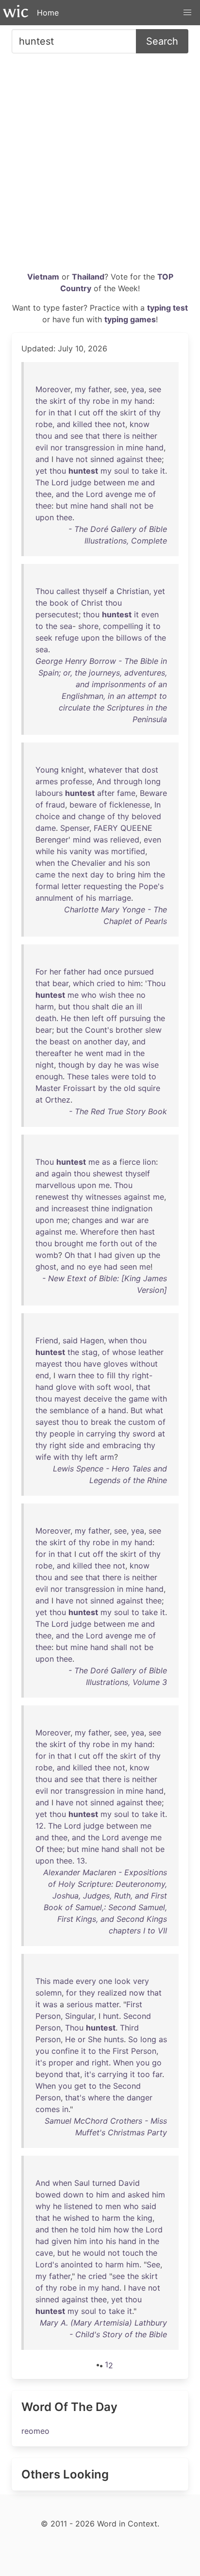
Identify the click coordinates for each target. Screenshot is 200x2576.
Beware (153, 793)
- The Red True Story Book (118, 1111)
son (143, 863)
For (41, 972)
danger (140, 2097)
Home (48, 13)
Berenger (52, 840)
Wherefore (99, 1232)
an (130, 1007)
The (42, 482)
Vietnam (43, 277)
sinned (102, 459)
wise (150, 1065)
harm (45, 1007)
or (82, 2039)
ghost (46, 1267)
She (95, 2039)
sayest (47, 1422)
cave (44, 2253)
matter (107, 2004)
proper (61, 2063)
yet (41, 471)
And (104, 781)
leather (151, 1352)
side (76, 1445)
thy (84, 401)
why (43, 2206)
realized (112, 1993)
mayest (49, 1364)
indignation (132, 1208)
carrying (101, 1434)
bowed (48, 2195)
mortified (128, 851)
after (106, 793)
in (115, 401)
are (143, 1220)
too (144, 2074)
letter (71, 886)
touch (133, 2253)
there (112, 436)
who (89, 995)
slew (153, 1030)
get (80, 2086)
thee (103, 424)
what (154, 1410)
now (137, 1993)
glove (66, 1387)
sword (144, 1434)
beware (83, 805)
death (46, 1018)
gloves (116, 1364)
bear (60, 983)
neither (145, 436)
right (58, 1445)
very (141, 1981)
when (118, 1340)
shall (119, 506)
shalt (100, 1007)
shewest (108, 1173)
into (96, 2241)
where (99, 2097)
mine (134, 447)
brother (129, 1030)
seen (128, 1267)
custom (142, 1422)
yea (138, 389)
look (123, 1981)
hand (143, 401)
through (128, 781)
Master (48, 1088)
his (62, 851)
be (149, 506)
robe (101, 401)
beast (60, 1041)
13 (81, 1861)
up (142, 1255)
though (71, 1065)
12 (40, 1826)
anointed (77, 2264)
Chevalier (89, 863)
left (98, 1018)
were (120, 1076)
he (79, 1053)
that (65, 413)
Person (48, 2016)
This (43, 1981)
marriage (115, 898)
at (39, 1100)
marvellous (55, 1185)
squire (149, 1088)
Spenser (75, 828)
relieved (125, 840)
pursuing (135, 1018)
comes (48, 2109)
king (145, 2218)
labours (49, 793)
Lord (60, 482)
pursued (139, 972)
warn (67, 1375)
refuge (67, 638)
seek (44, 638)
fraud (55, 805)
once (113, 972)
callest (68, 591)
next (80, 875)
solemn (49, 1993)
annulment (54, 898)
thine (100, 1208)
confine (65, 2051)
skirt (58, 401)
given (125, 1255)
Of (40, 1849)
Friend (47, 1340)
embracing (122, 1445)
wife (43, 1457)
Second (137, 2016)
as (106, 1162)
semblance (69, 1410)
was (100, 840)
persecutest (57, 614)
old (130, 1088)
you (42, 2051)
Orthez (58, 1100)
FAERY (106, 828)
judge (81, 482)
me (133, 482)
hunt (111, 2016)
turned (104, 2183)
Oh (70, 1255)
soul (122, 471)
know (140, 424)
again (61, 1173)
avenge (119, 494)
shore (88, 626)
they (87, 1993)
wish (107, 995)
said (70, 1340)
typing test (167, 308)
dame (46, 828)
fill (111, 1375)
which (83, 983)
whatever (105, 770)
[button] (187, 13)
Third (129, 2028)
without (144, 1364)
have (65, 459)
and (64, 424)
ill (139, 1007)
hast (147, 1232)
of (72, 401)
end (42, 1375)
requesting (103, 886)
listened (78, 2206)
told (139, 1076)
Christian (133, 591)
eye (95, 1267)
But (137, 1410)
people (62, 1434)
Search (162, 41)
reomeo (35, 2431)
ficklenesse (130, 805)
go (157, 2063)
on (77, 1041)
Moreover (53, 389)
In (158, 805)
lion (149, 1162)
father (99, 389)
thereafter (54, 1053)
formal (47, 886)
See (153, 2264)
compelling (123, 626)
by (91, 1065)
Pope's (151, 886)
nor (57, 447)
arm (107, 1457)
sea (66, 626)
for (41, 413)
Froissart (79, 1088)
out (126, 1243)
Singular (80, 2016)
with (86, 1387)
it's (41, 2063)
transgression (90, 447)
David (129, 2183)
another (98, 1041)
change (92, 816)
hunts (114, 2039)
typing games (130, 319)
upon (45, 517)
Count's (99, 1030)
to (135, 471)
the (41, 401)
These (78, 1076)
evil (42, 447)
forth (109, 1243)
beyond (49, 2074)
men (113, 2206)
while (45, 851)
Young (47, 770)
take (150, 471)
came (45, 875)
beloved (146, 816)
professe (76, 781)
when (45, 863)
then (81, 1018)
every (86, 1981)
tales (100, 1076)
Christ (92, 603)
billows (129, 638)
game (139, 1399)
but (62, 506)
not (119, 424)
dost (150, 770)
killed (83, 424)
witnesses (103, 1197)
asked (139, 2195)
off (98, 413)
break (101, 1422)
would (94, 2253)
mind (82, 840)
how (121, 2229)
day (97, 875)
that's (75, 2097)
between (109, 482)
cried (106, 983)
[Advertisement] (100, 166)
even (150, 614)
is (127, 436)
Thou (45, 591)
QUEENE (136, 828)
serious (80, 2004)
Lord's (47, 2264)
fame (126, 793)
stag (90, 1352)
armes (47, 781)
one (105, 1981)
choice (48, 816)
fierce (130, 1162)
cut (84, 413)
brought (69, 1243)
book (59, 603)
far (157, 2074)
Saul (82, 2183)
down (73, 2195)
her (55, 972)
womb (47, 1255)
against (130, 459)
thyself (95, 591)
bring (126, 875)
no (141, 995)
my (80, 389)
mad (114, 1053)
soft (104, 1387)
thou (44, 436)
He (66, 1018)
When (123, 2063)
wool (123, 1387)
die (117, 1007)
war (128, 1220)
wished (76, 2218)
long (153, 781)
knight (73, 770)
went (94, 1053)
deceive (98, 1399)
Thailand (88, 277)
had (95, 972)
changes (87, 1220)
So (133, 2039)
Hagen (92, 1340)
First (134, 2004)
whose (124, 1352)
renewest (52, 1197)
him (144, 875)
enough (49, 1076)
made (63, 1981)
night (45, 1065)
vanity (81, 851)
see (120, 389)
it (163, 471)
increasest (70, 1208)
